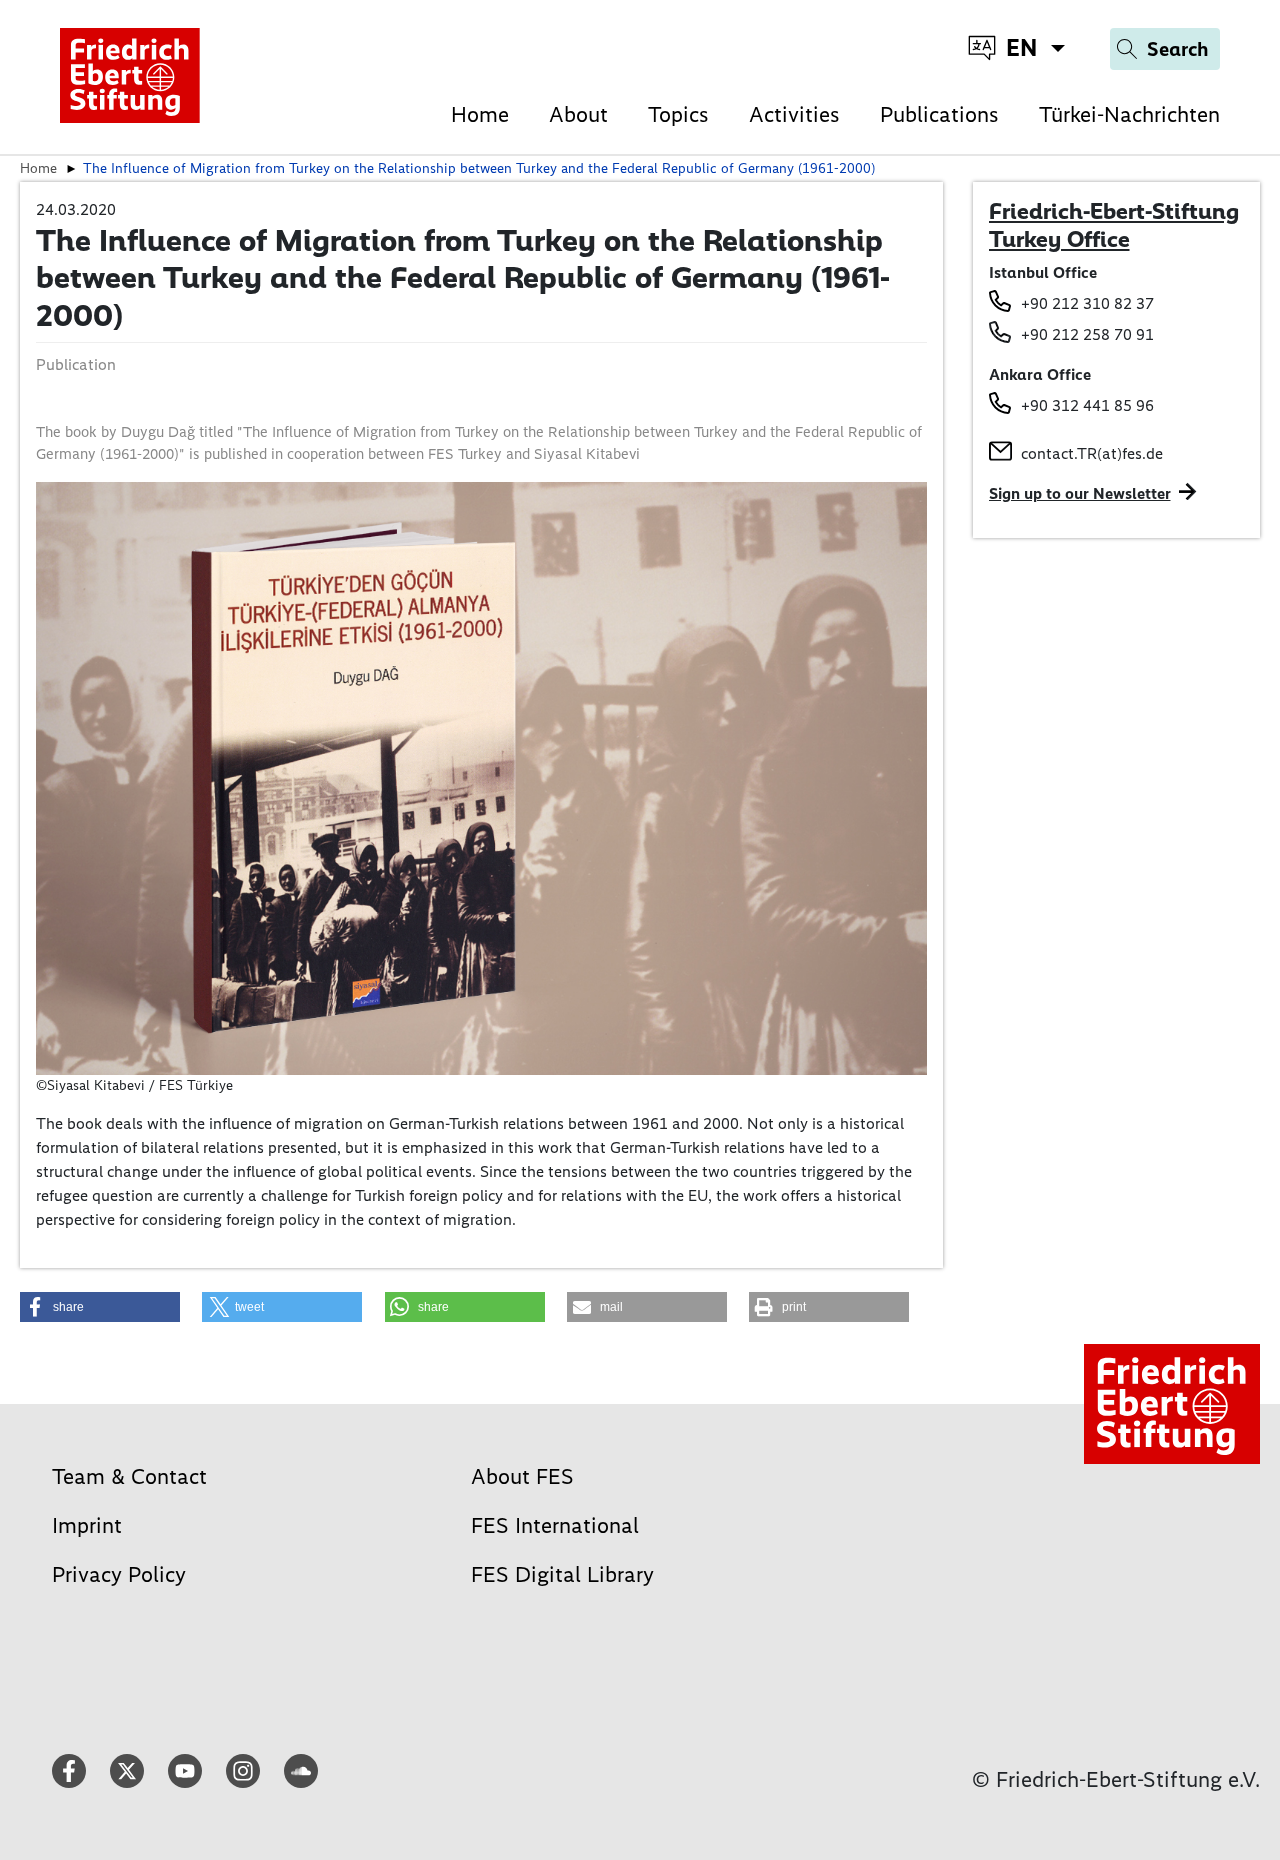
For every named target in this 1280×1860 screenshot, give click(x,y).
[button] (100, 1307)
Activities (794, 114)
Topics (678, 114)
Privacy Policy (119, 1574)
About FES (522, 1476)
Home (480, 114)
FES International (555, 1525)
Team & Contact (129, 1476)
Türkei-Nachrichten (1129, 114)
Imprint (87, 1525)
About (578, 114)
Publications (939, 114)
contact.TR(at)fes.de (1092, 453)
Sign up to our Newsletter (1080, 493)
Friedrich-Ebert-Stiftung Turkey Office (1114, 225)
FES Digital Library (562, 1574)
